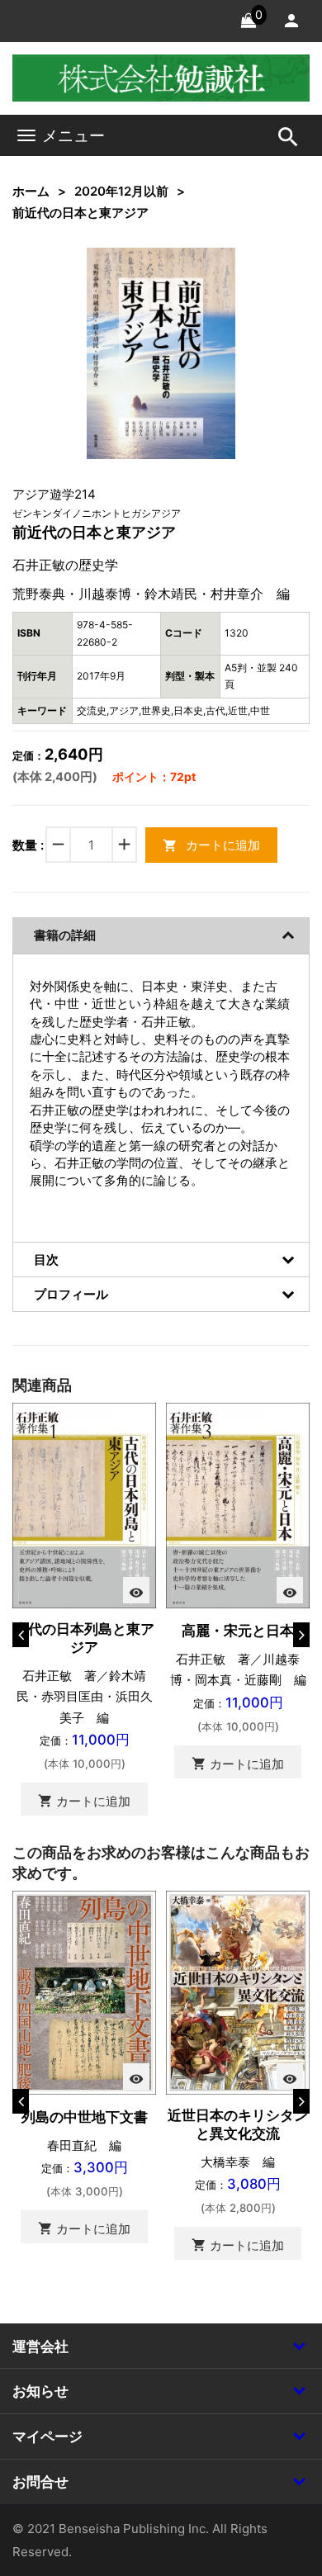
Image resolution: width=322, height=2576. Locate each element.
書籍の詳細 (65, 935)
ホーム (31, 191)
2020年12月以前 (121, 191)
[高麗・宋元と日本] (238, 1505)
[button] (197, 286)
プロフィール (71, 1294)
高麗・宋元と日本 (238, 1631)
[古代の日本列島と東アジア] (84, 1505)
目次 (46, 1260)
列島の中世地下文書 (85, 2117)
